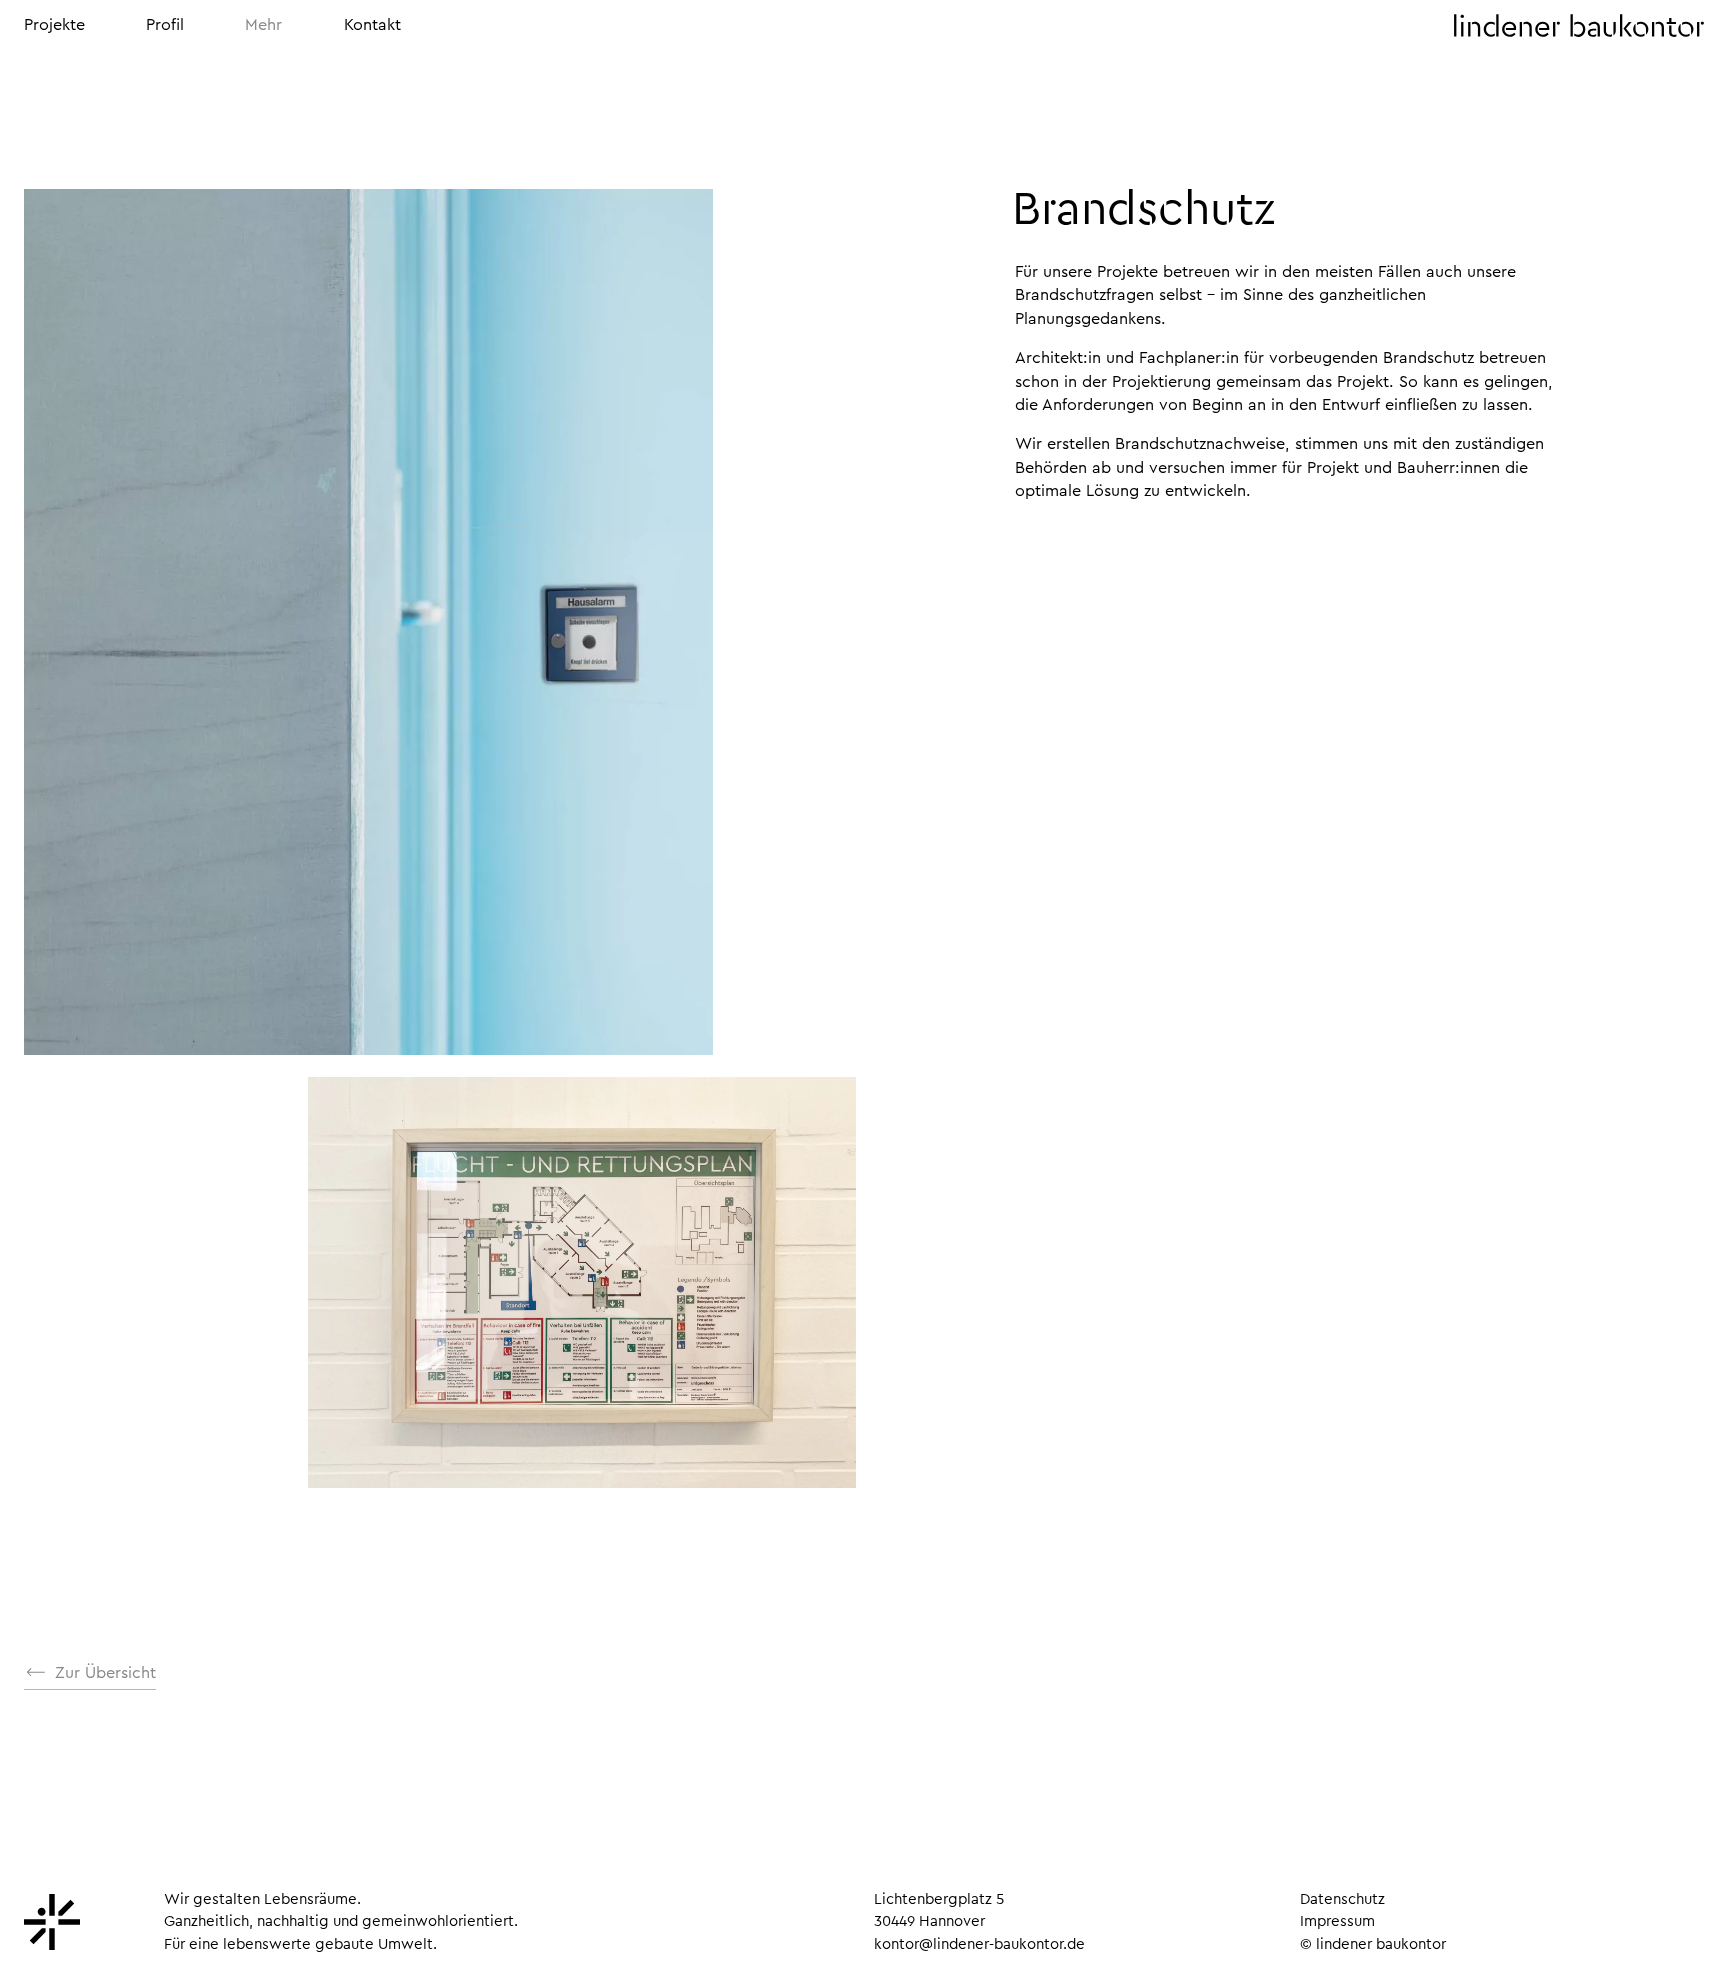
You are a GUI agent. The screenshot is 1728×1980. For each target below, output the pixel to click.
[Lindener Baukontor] (52, 1945)
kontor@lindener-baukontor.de (979, 1944)
